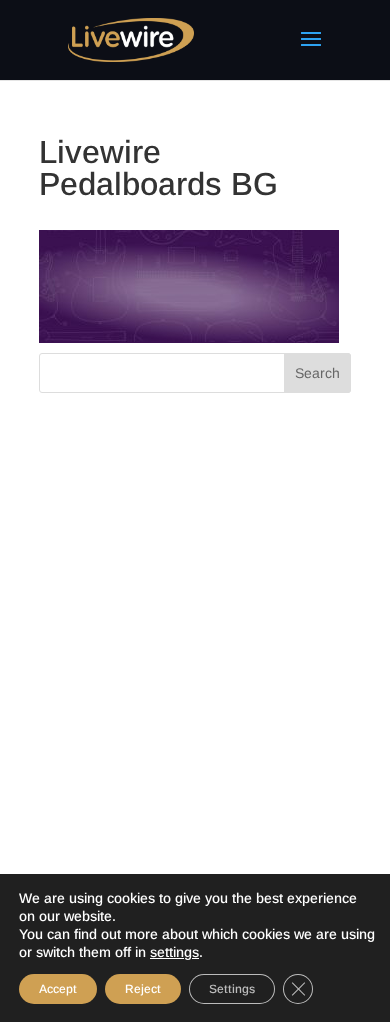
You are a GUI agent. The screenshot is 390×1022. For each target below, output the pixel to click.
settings (174, 952)
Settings (232, 989)
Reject (143, 989)
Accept (58, 989)
